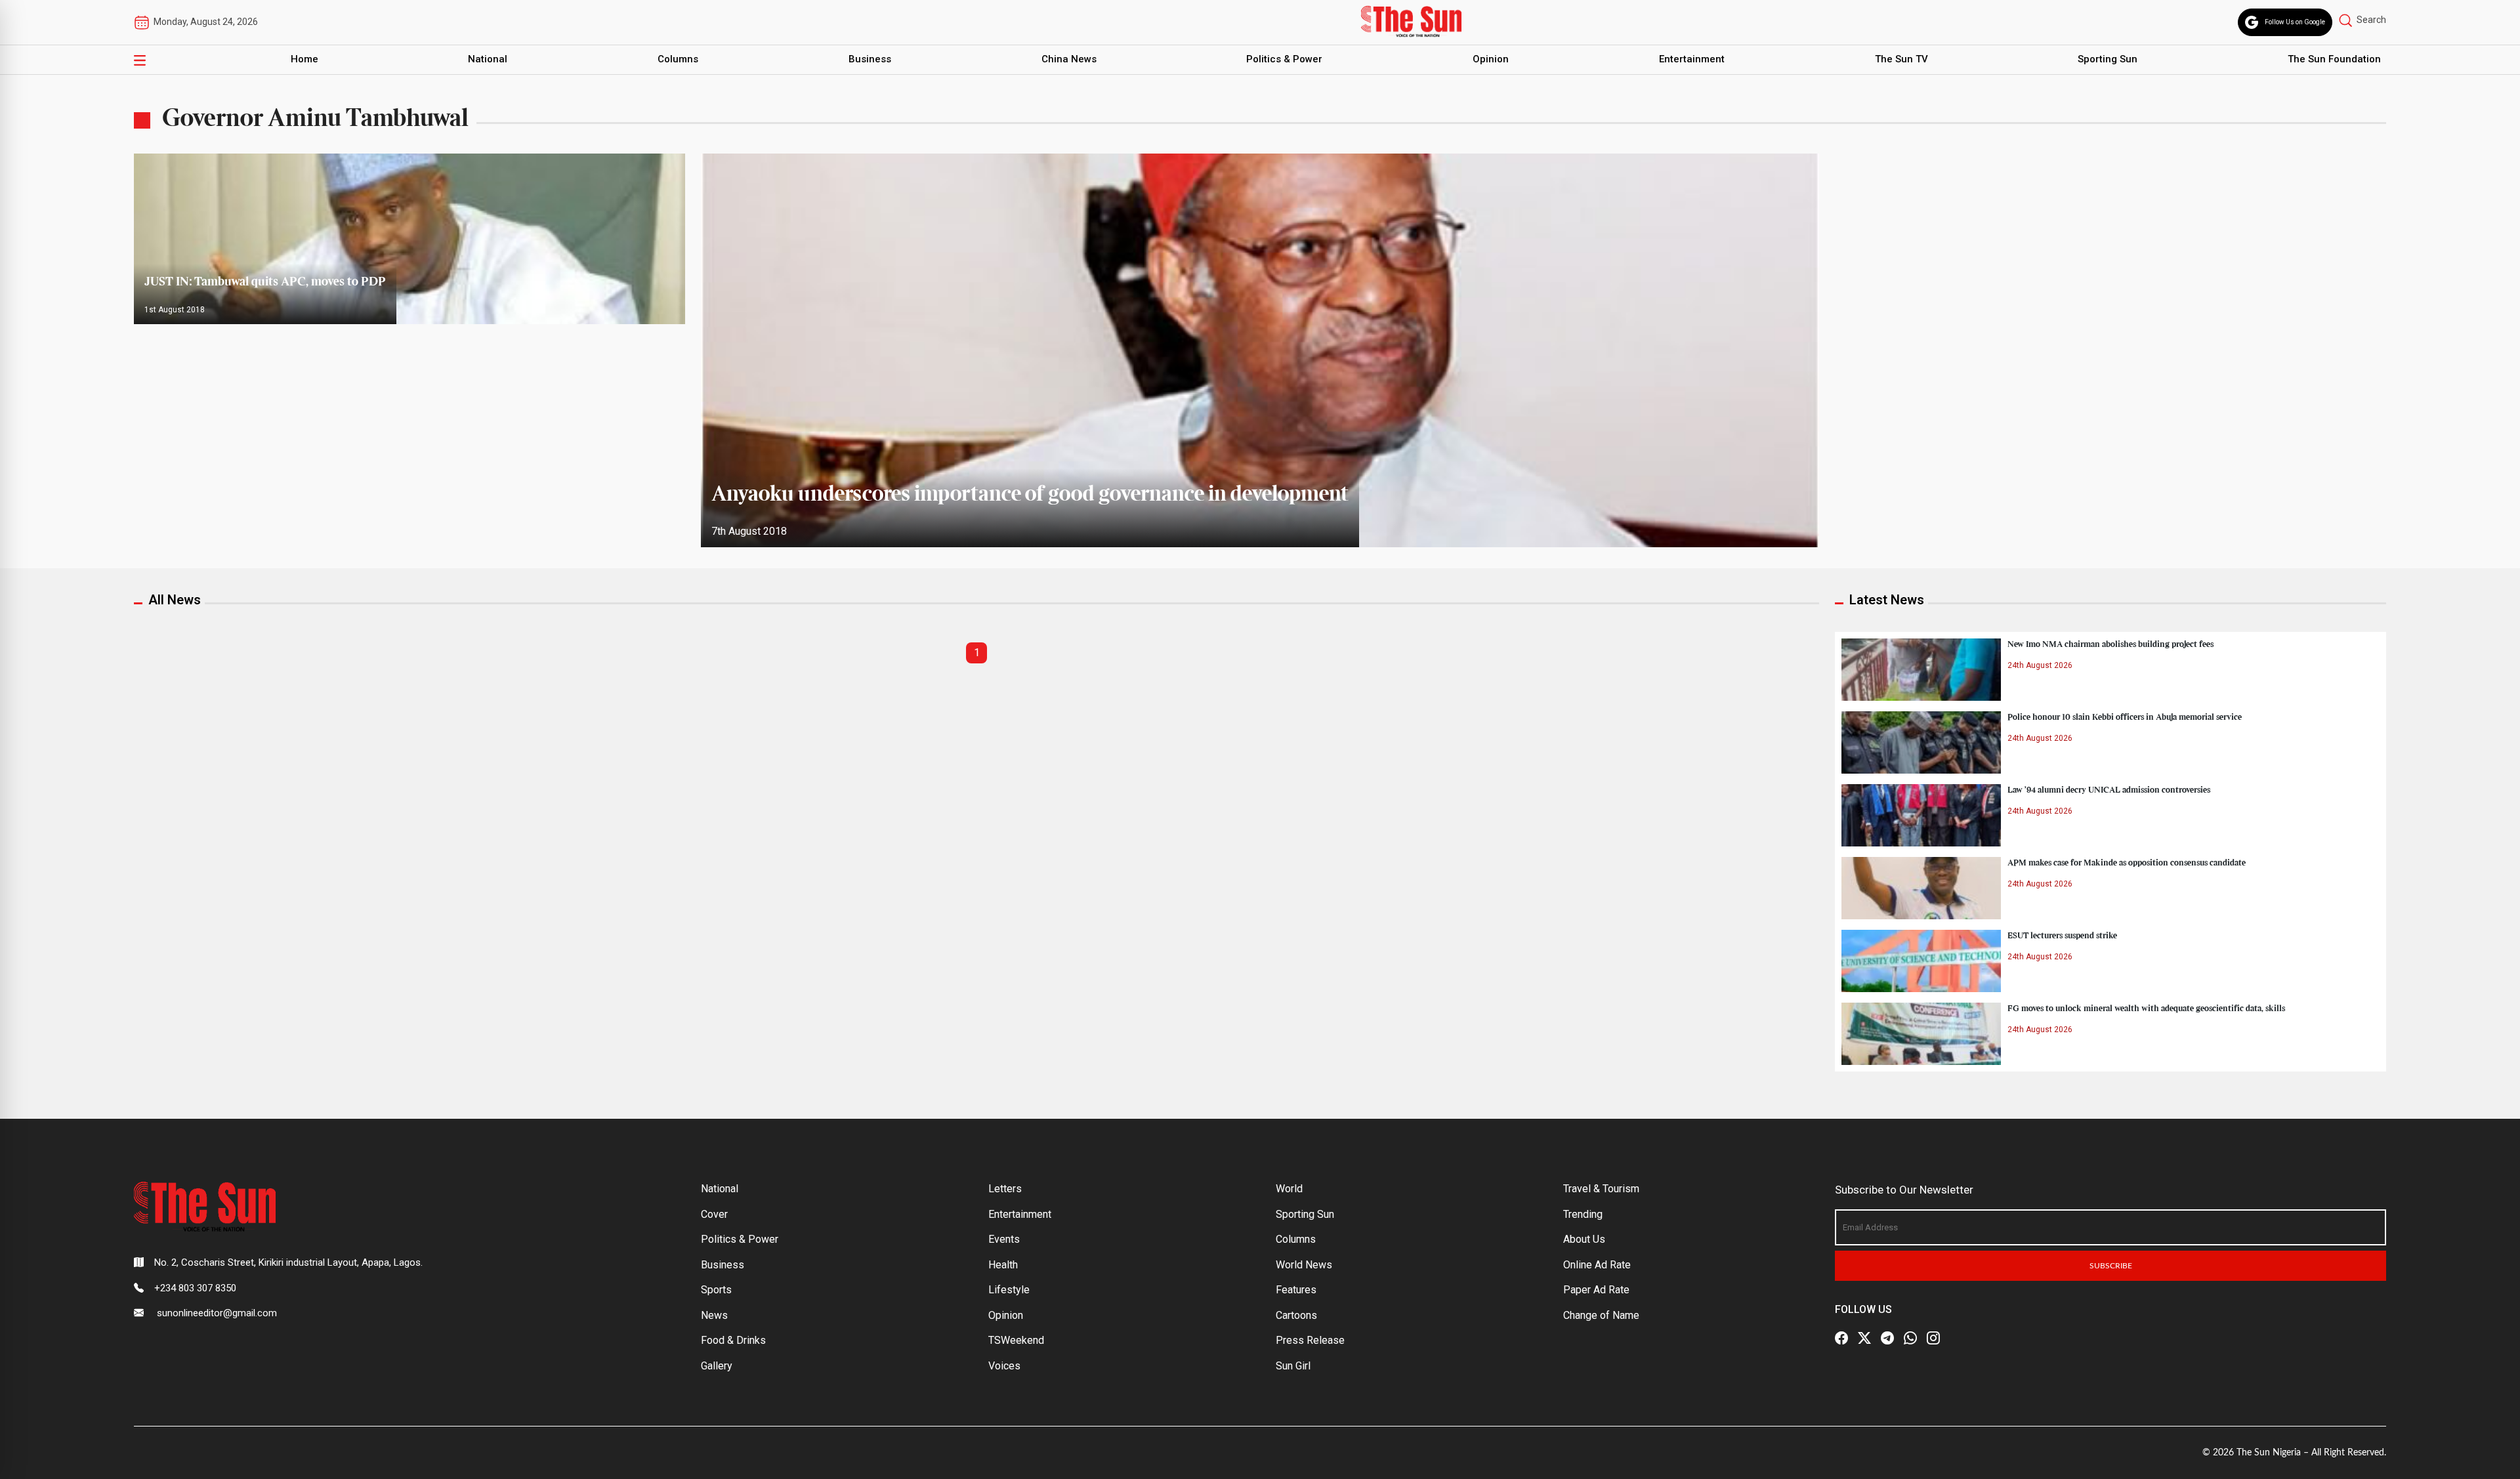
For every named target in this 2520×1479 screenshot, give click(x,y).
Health (1003, 1265)
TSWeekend (1016, 1340)
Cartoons (1296, 1315)
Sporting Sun (2108, 59)
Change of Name (1601, 1315)
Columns (678, 59)
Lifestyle (1009, 1290)
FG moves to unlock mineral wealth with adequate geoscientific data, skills (2146, 1009)
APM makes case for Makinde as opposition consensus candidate (2127, 863)
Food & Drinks (733, 1340)
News (714, 1315)
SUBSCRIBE (2111, 1266)
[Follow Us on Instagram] (1933, 1338)
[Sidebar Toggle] (140, 60)
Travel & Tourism (1601, 1189)
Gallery (717, 1366)
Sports (716, 1290)
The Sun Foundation (2334, 59)
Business (870, 59)
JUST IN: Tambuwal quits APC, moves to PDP (265, 282)
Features (1296, 1290)
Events (1004, 1239)
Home (304, 59)
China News (1069, 59)
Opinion (1491, 59)
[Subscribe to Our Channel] (1887, 1338)
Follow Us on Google (2295, 22)
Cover (714, 1214)
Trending (1583, 1214)
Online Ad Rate (1597, 1265)
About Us (1584, 1239)
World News (1304, 1265)
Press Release (1310, 1340)
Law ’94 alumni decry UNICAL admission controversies (2109, 790)
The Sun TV (1901, 59)
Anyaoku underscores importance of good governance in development (1030, 495)
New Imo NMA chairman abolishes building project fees (2110, 644)
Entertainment (1692, 59)
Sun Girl (1293, 1366)
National (488, 59)
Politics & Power (1284, 59)
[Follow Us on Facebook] (1841, 1338)
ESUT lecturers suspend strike (2062, 936)
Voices (1004, 1366)
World (1289, 1189)
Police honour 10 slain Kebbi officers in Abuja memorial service (2125, 717)
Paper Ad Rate (1596, 1290)
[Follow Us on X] (1864, 1338)
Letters (1005, 1189)
